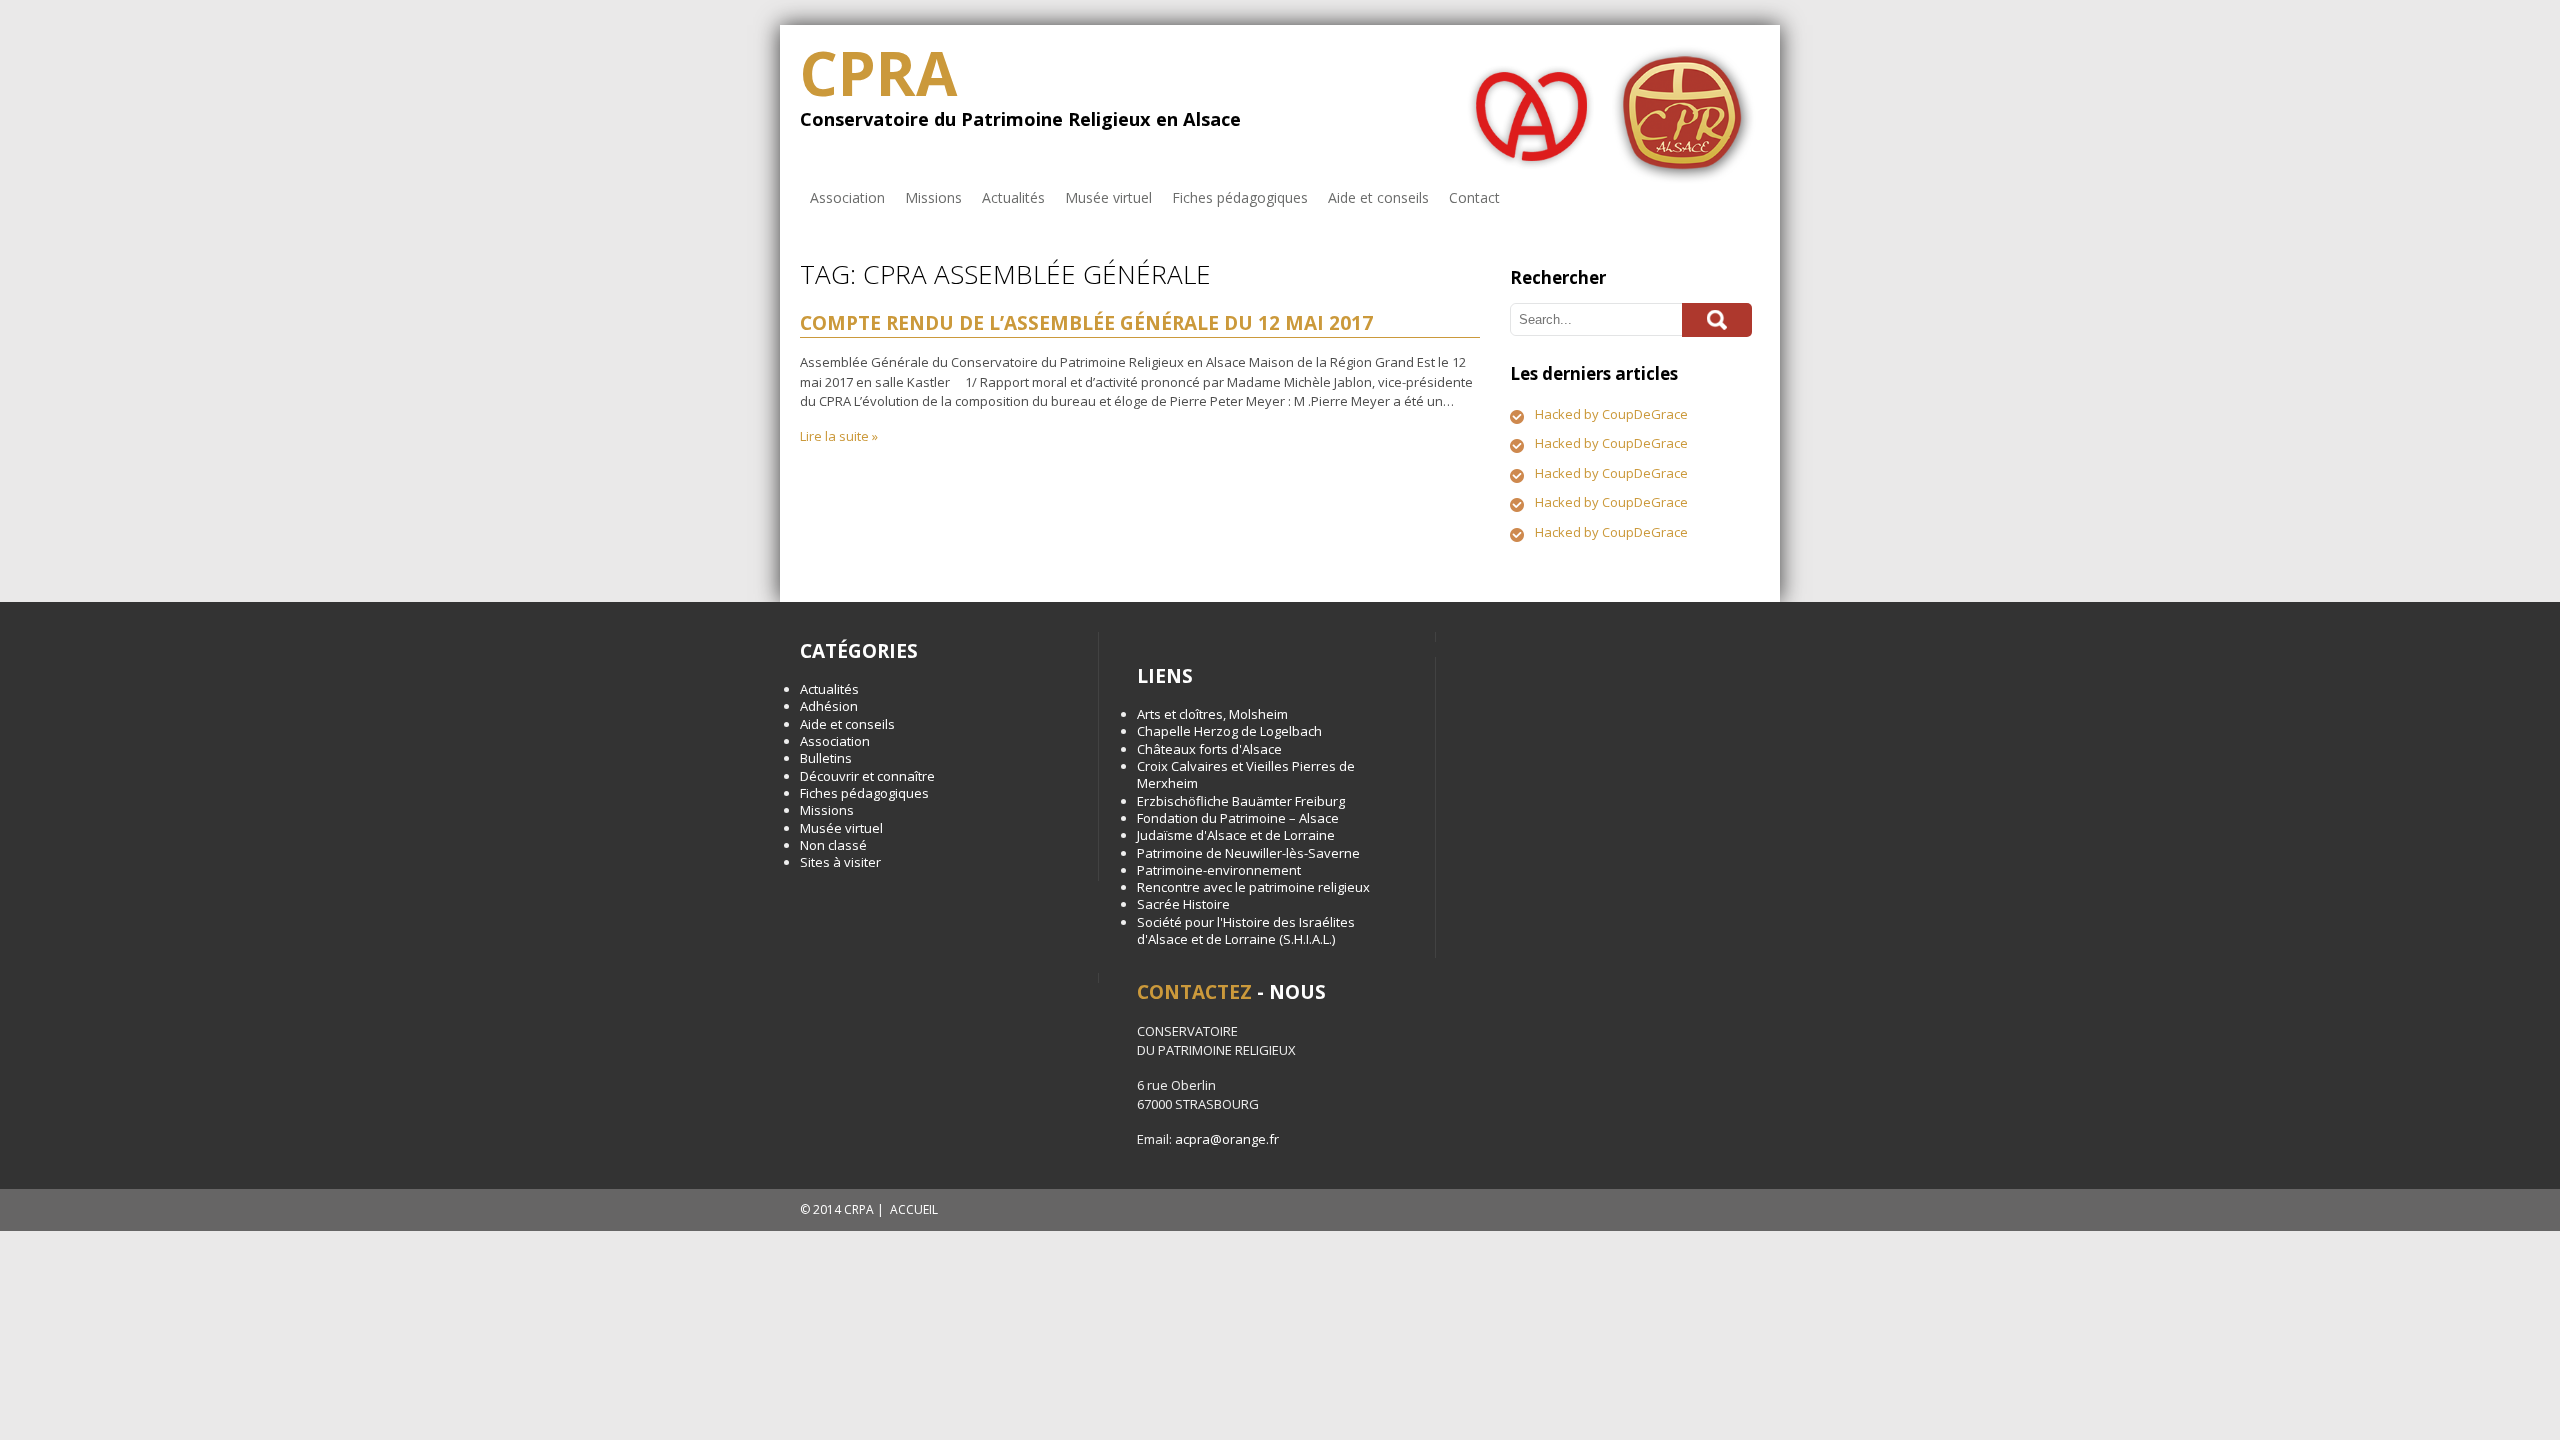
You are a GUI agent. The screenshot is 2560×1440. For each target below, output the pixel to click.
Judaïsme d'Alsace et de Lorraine (1236, 835)
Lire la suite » (839, 436)
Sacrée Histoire (1183, 904)
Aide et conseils (1378, 197)
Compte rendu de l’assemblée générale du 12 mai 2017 (1086, 323)
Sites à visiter (840, 862)
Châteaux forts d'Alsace (1209, 749)
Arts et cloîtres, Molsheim (1212, 714)
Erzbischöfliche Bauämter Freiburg (1241, 801)
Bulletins (826, 758)
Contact (1474, 197)
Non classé (833, 845)
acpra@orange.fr (1227, 1139)
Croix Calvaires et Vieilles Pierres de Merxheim (1246, 774)
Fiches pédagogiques (1240, 197)
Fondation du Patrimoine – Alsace (1238, 818)
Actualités (1013, 197)
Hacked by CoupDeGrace (1611, 414)
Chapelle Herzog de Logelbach (1229, 731)
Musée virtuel (1108, 197)
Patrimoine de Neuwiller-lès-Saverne (1248, 853)
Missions (933, 197)
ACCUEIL (914, 1209)
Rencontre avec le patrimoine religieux (1253, 887)
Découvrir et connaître (867, 776)
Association (847, 197)
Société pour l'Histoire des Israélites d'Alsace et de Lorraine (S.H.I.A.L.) (1246, 930)
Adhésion (829, 706)
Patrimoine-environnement (1219, 870)
